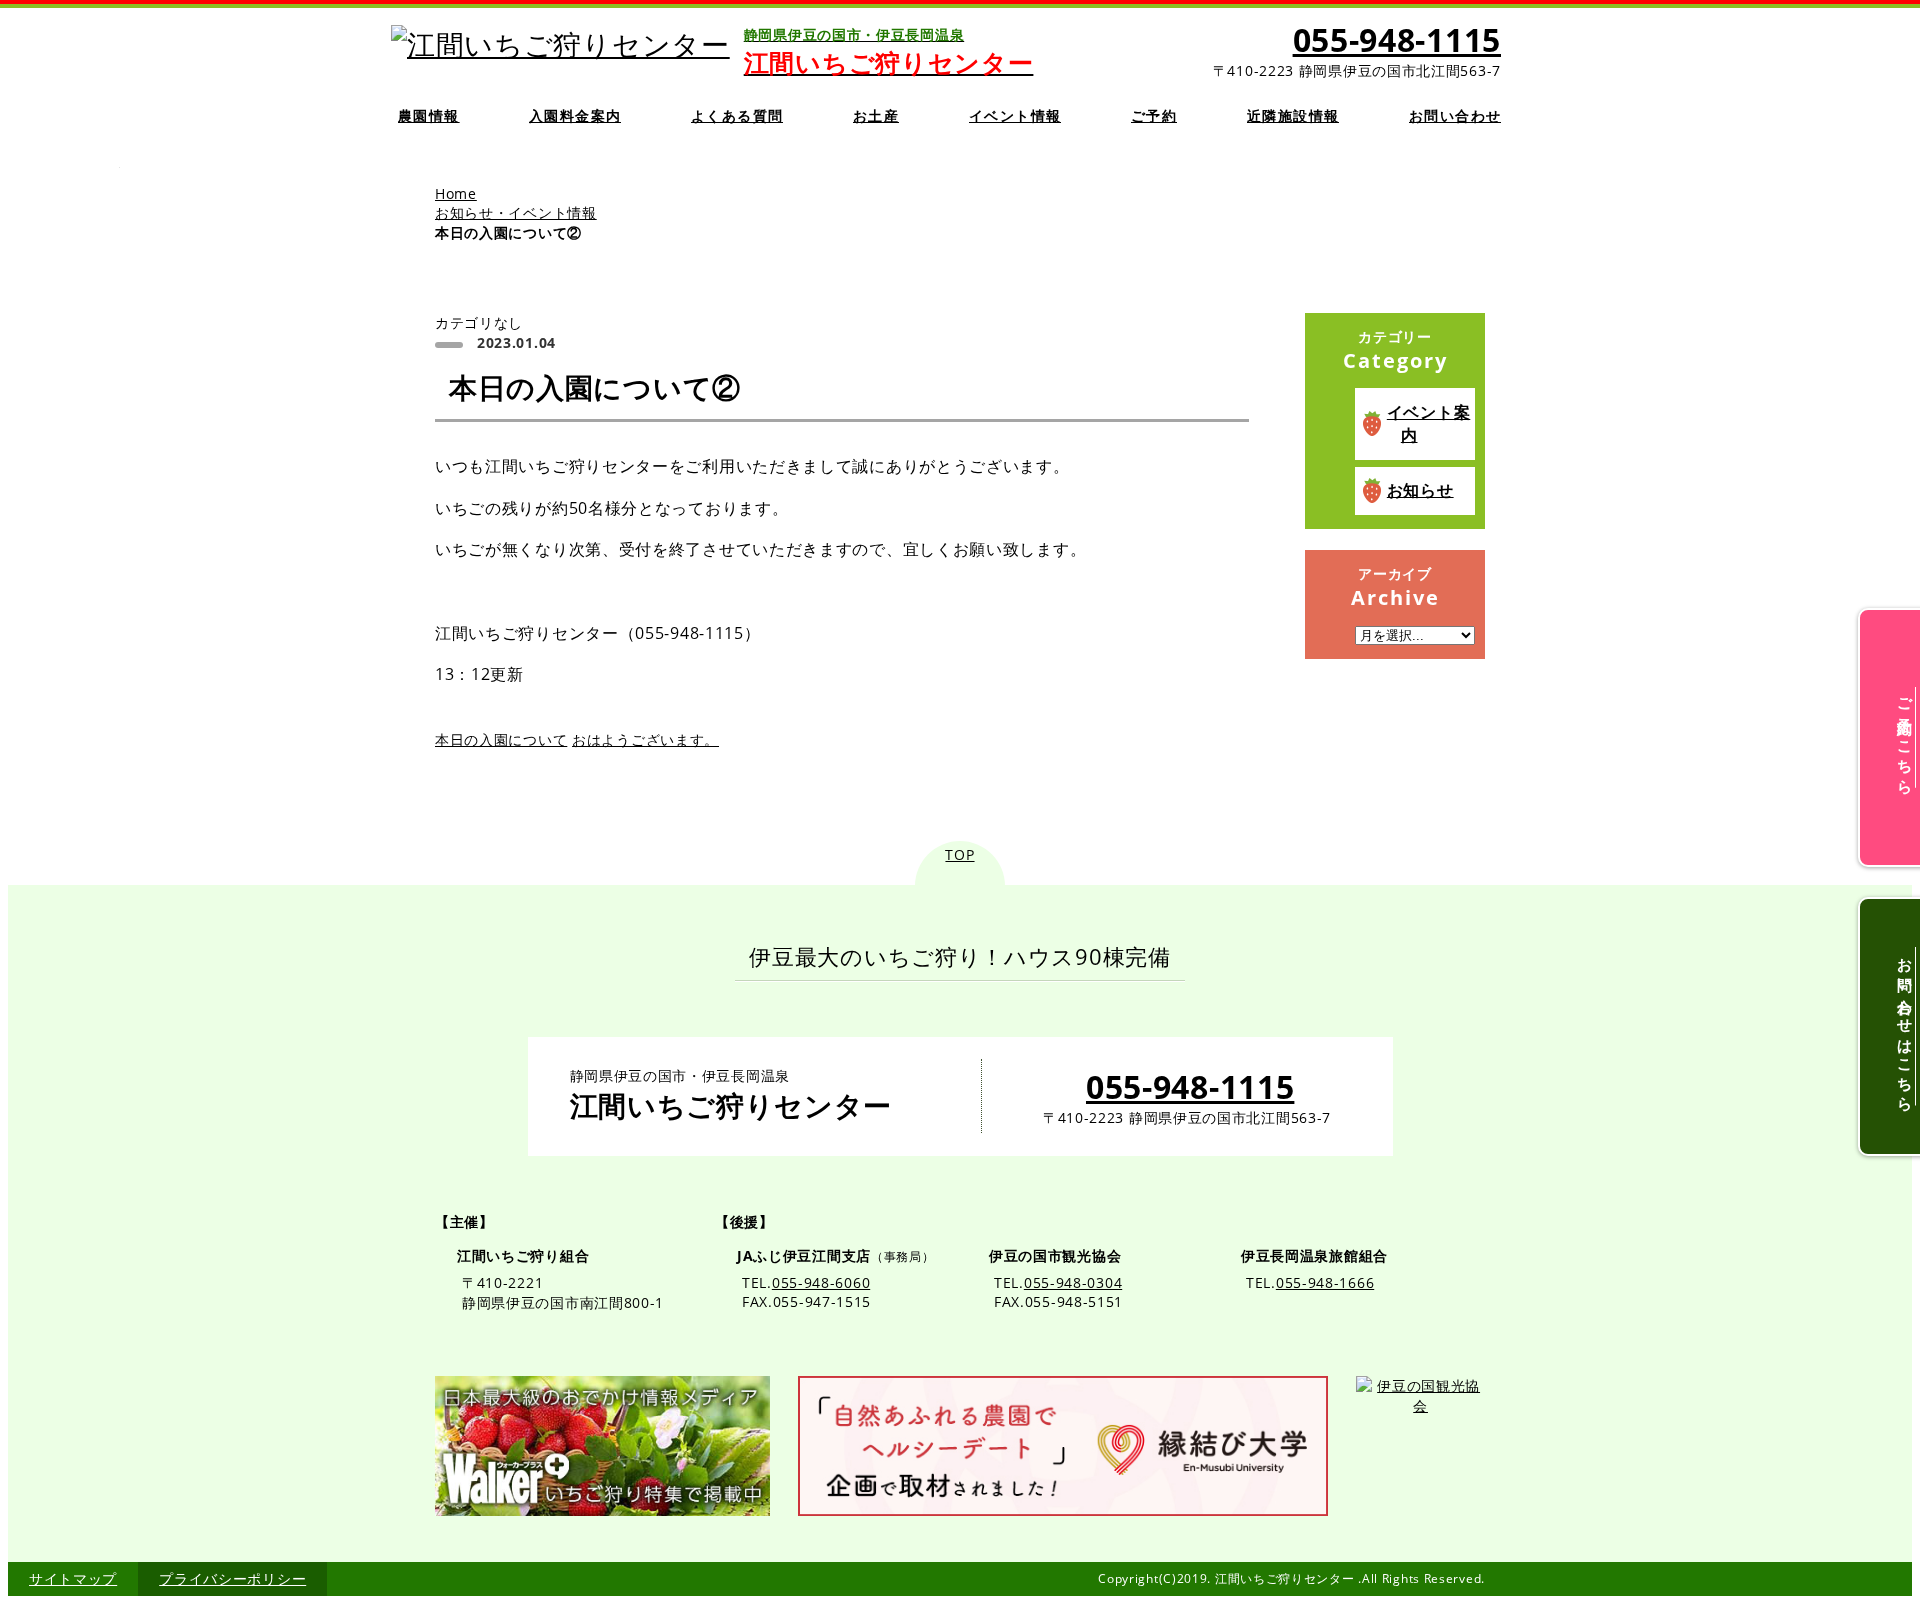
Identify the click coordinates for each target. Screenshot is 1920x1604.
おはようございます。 (645, 739)
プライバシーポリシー (232, 1578)
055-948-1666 (1325, 1282)
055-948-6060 (821, 1282)
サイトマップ (73, 1578)
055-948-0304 (1073, 1282)
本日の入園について (501, 739)
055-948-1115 (1397, 39)
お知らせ (1420, 490)
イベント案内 (1429, 423)
